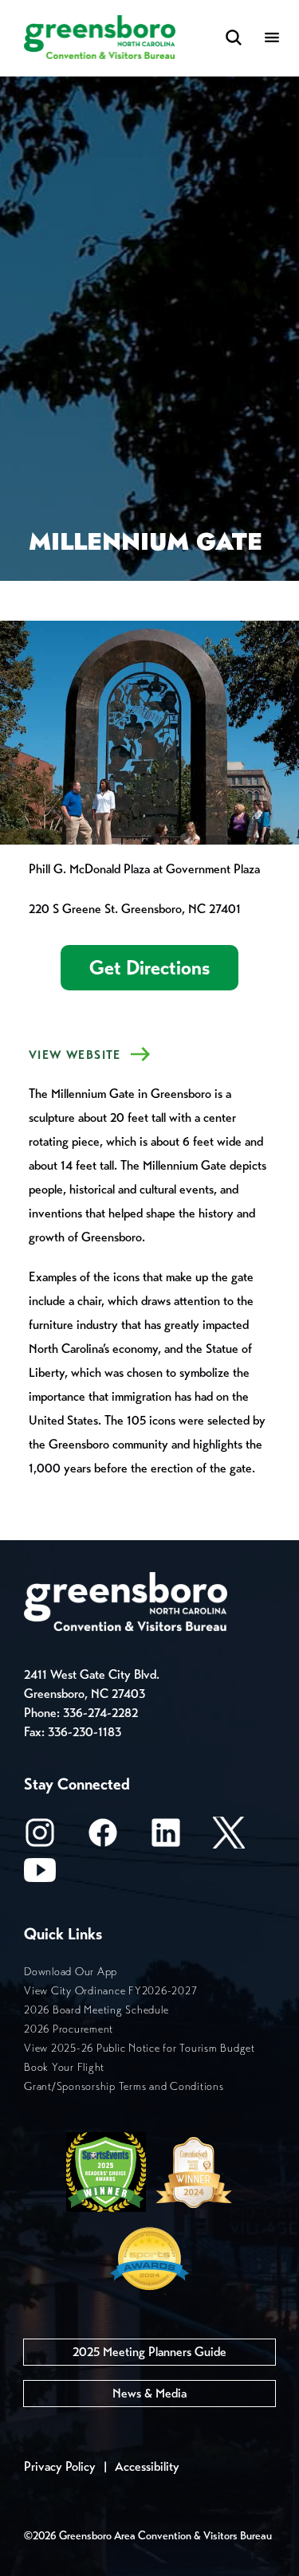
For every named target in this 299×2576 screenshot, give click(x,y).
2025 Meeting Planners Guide (149, 2352)
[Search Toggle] (234, 39)
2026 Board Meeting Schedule (96, 2010)
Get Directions (149, 968)
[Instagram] (40, 1838)
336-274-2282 (100, 1713)
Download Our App (71, 1972)
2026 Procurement (69, 2029)
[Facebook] (103, 1838)
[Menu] (272, 39)
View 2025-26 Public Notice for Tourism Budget (140, 2048)
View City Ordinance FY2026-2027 (110, 1991)
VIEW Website (75, 1055)
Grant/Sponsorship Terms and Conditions (124, 2086)
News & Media (149, 2393)
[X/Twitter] (229, 1838)
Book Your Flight (64, 2067)
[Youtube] (40, 1875)
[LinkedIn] (166, 1838)
